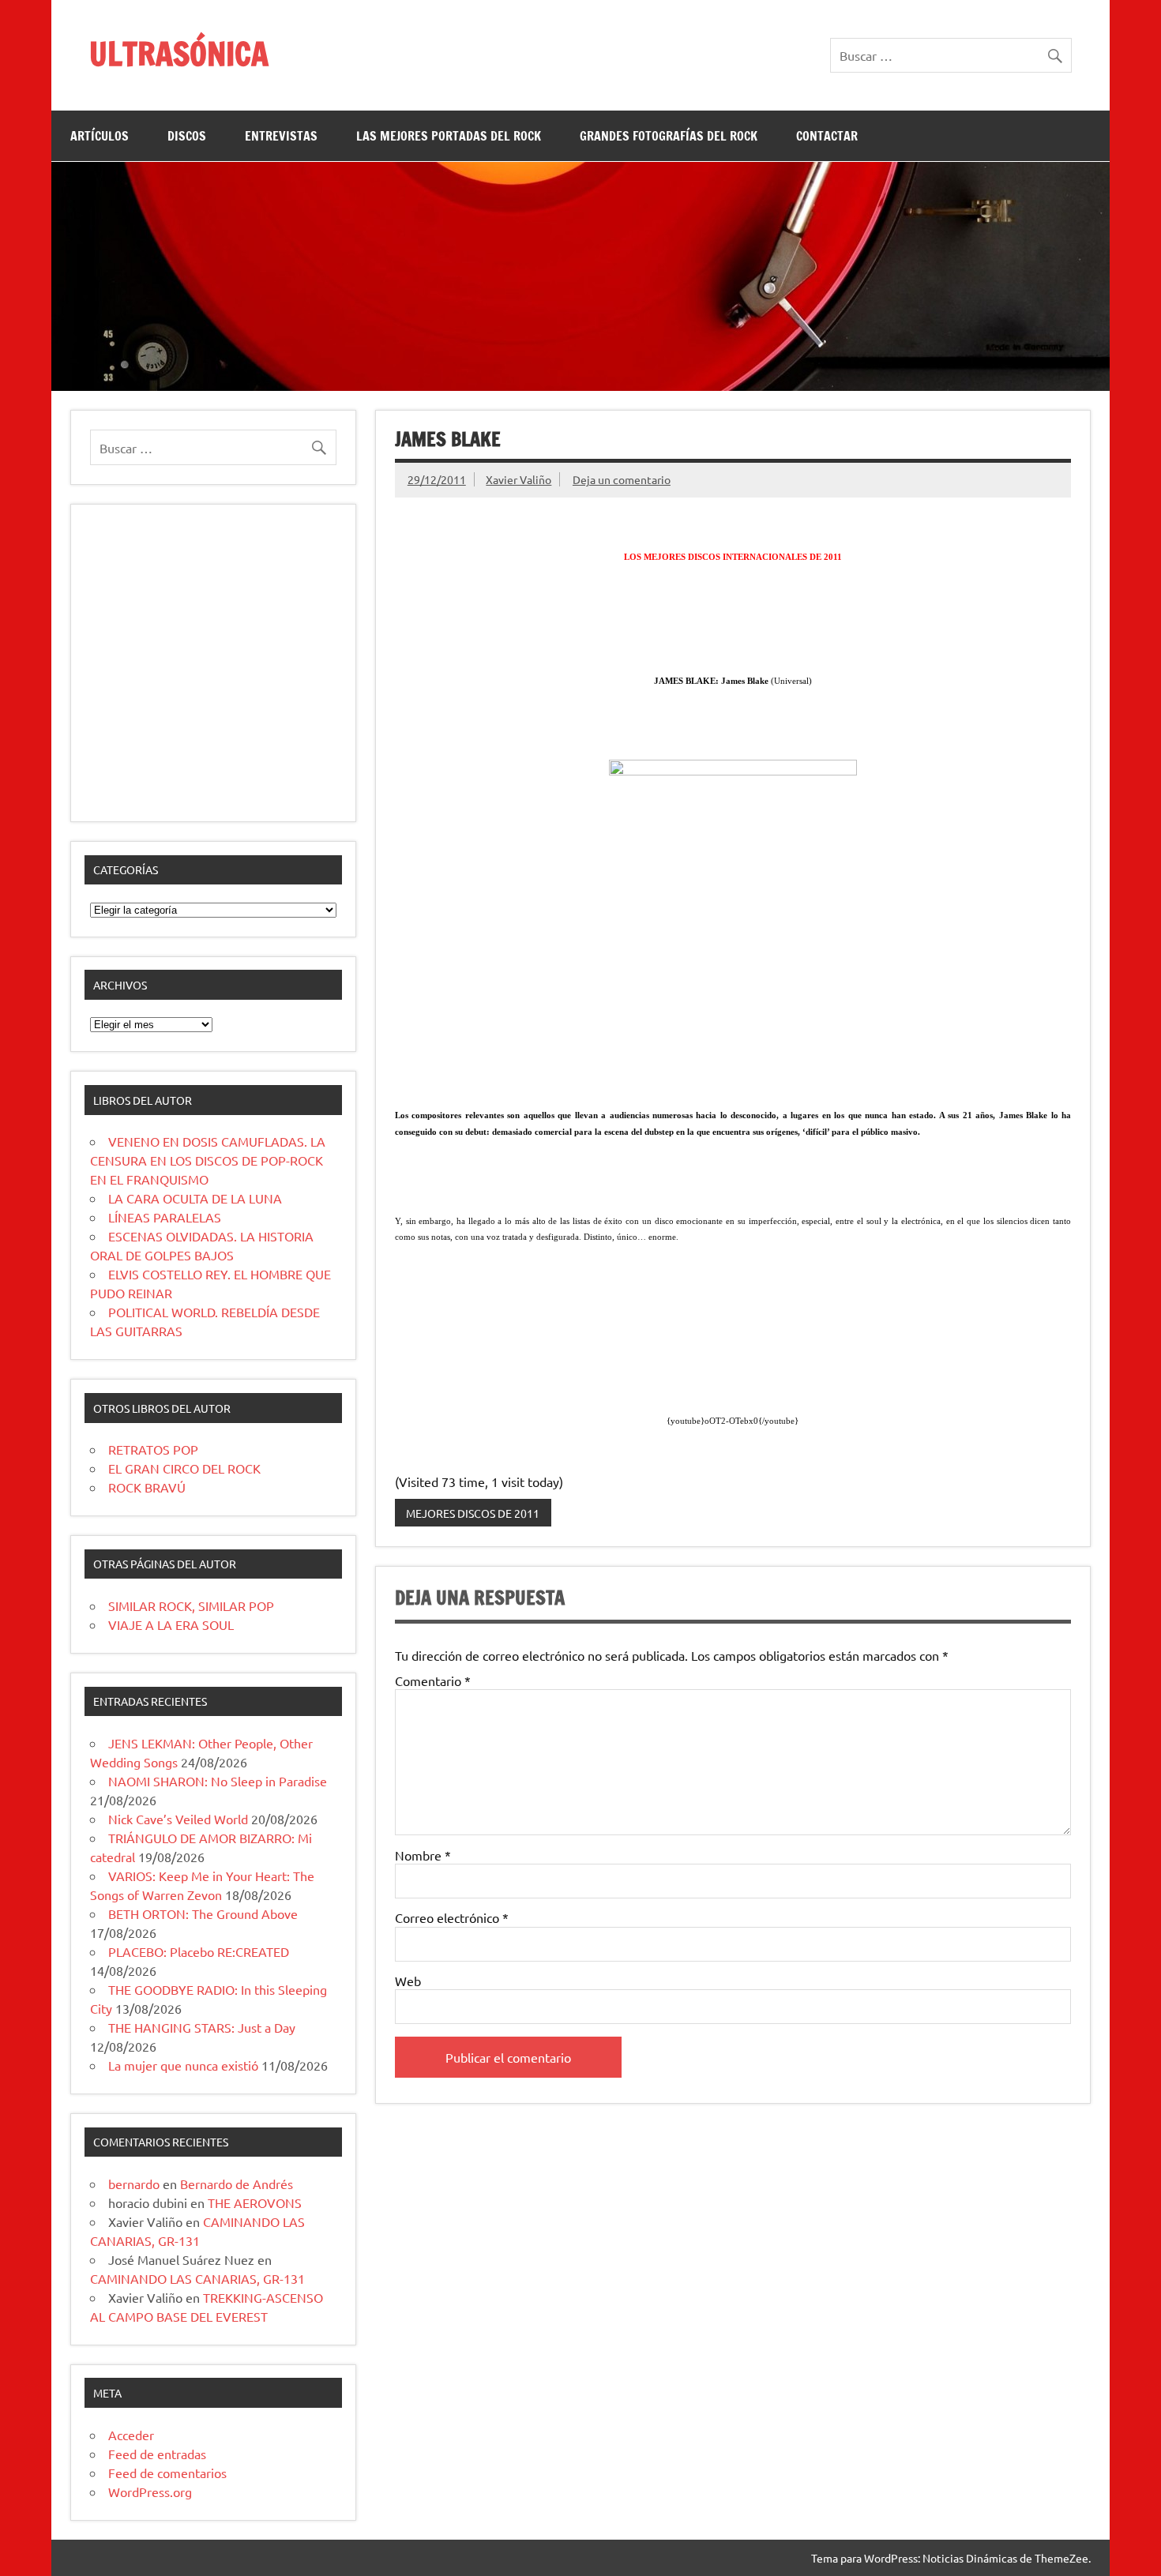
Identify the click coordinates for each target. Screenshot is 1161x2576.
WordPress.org (150, 2492)
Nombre (423, 1855)
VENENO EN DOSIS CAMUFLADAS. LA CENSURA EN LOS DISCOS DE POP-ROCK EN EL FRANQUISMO (208, 1160)
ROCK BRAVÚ (147, 1487)
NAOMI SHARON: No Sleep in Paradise (218, 1781)
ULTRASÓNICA (179, 53)
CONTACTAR (827, 136)
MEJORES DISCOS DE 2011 (473, 1513)
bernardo (134, 2184)
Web (408, 1981)
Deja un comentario (622, 479)
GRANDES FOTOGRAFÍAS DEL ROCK (669, 136)
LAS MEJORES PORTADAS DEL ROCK (449, 136)
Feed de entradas (157, 2454)
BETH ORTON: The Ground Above (203, 1913)
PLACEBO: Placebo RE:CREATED (199, 1951)
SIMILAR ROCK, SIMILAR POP (191, 1605)
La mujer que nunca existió (183, 2065)
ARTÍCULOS (100, 136)
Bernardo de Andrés (237, 2184)
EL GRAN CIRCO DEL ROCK (184, 1468)
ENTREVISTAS (281, 136)
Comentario (433, 1680)
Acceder (131, 2435)
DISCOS (187, 136)
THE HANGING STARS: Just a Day (202, 2027)
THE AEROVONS (255, 2202)
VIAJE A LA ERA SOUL (171, 1624)
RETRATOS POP (153, 1449)
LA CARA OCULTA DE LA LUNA (195, 1198)
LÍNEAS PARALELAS (165, 1217)
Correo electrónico (452, 1917)
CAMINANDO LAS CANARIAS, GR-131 (197, 2278)
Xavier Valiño (519, 479)
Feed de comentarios (167, 2473)
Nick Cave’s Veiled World (178, 1819)
